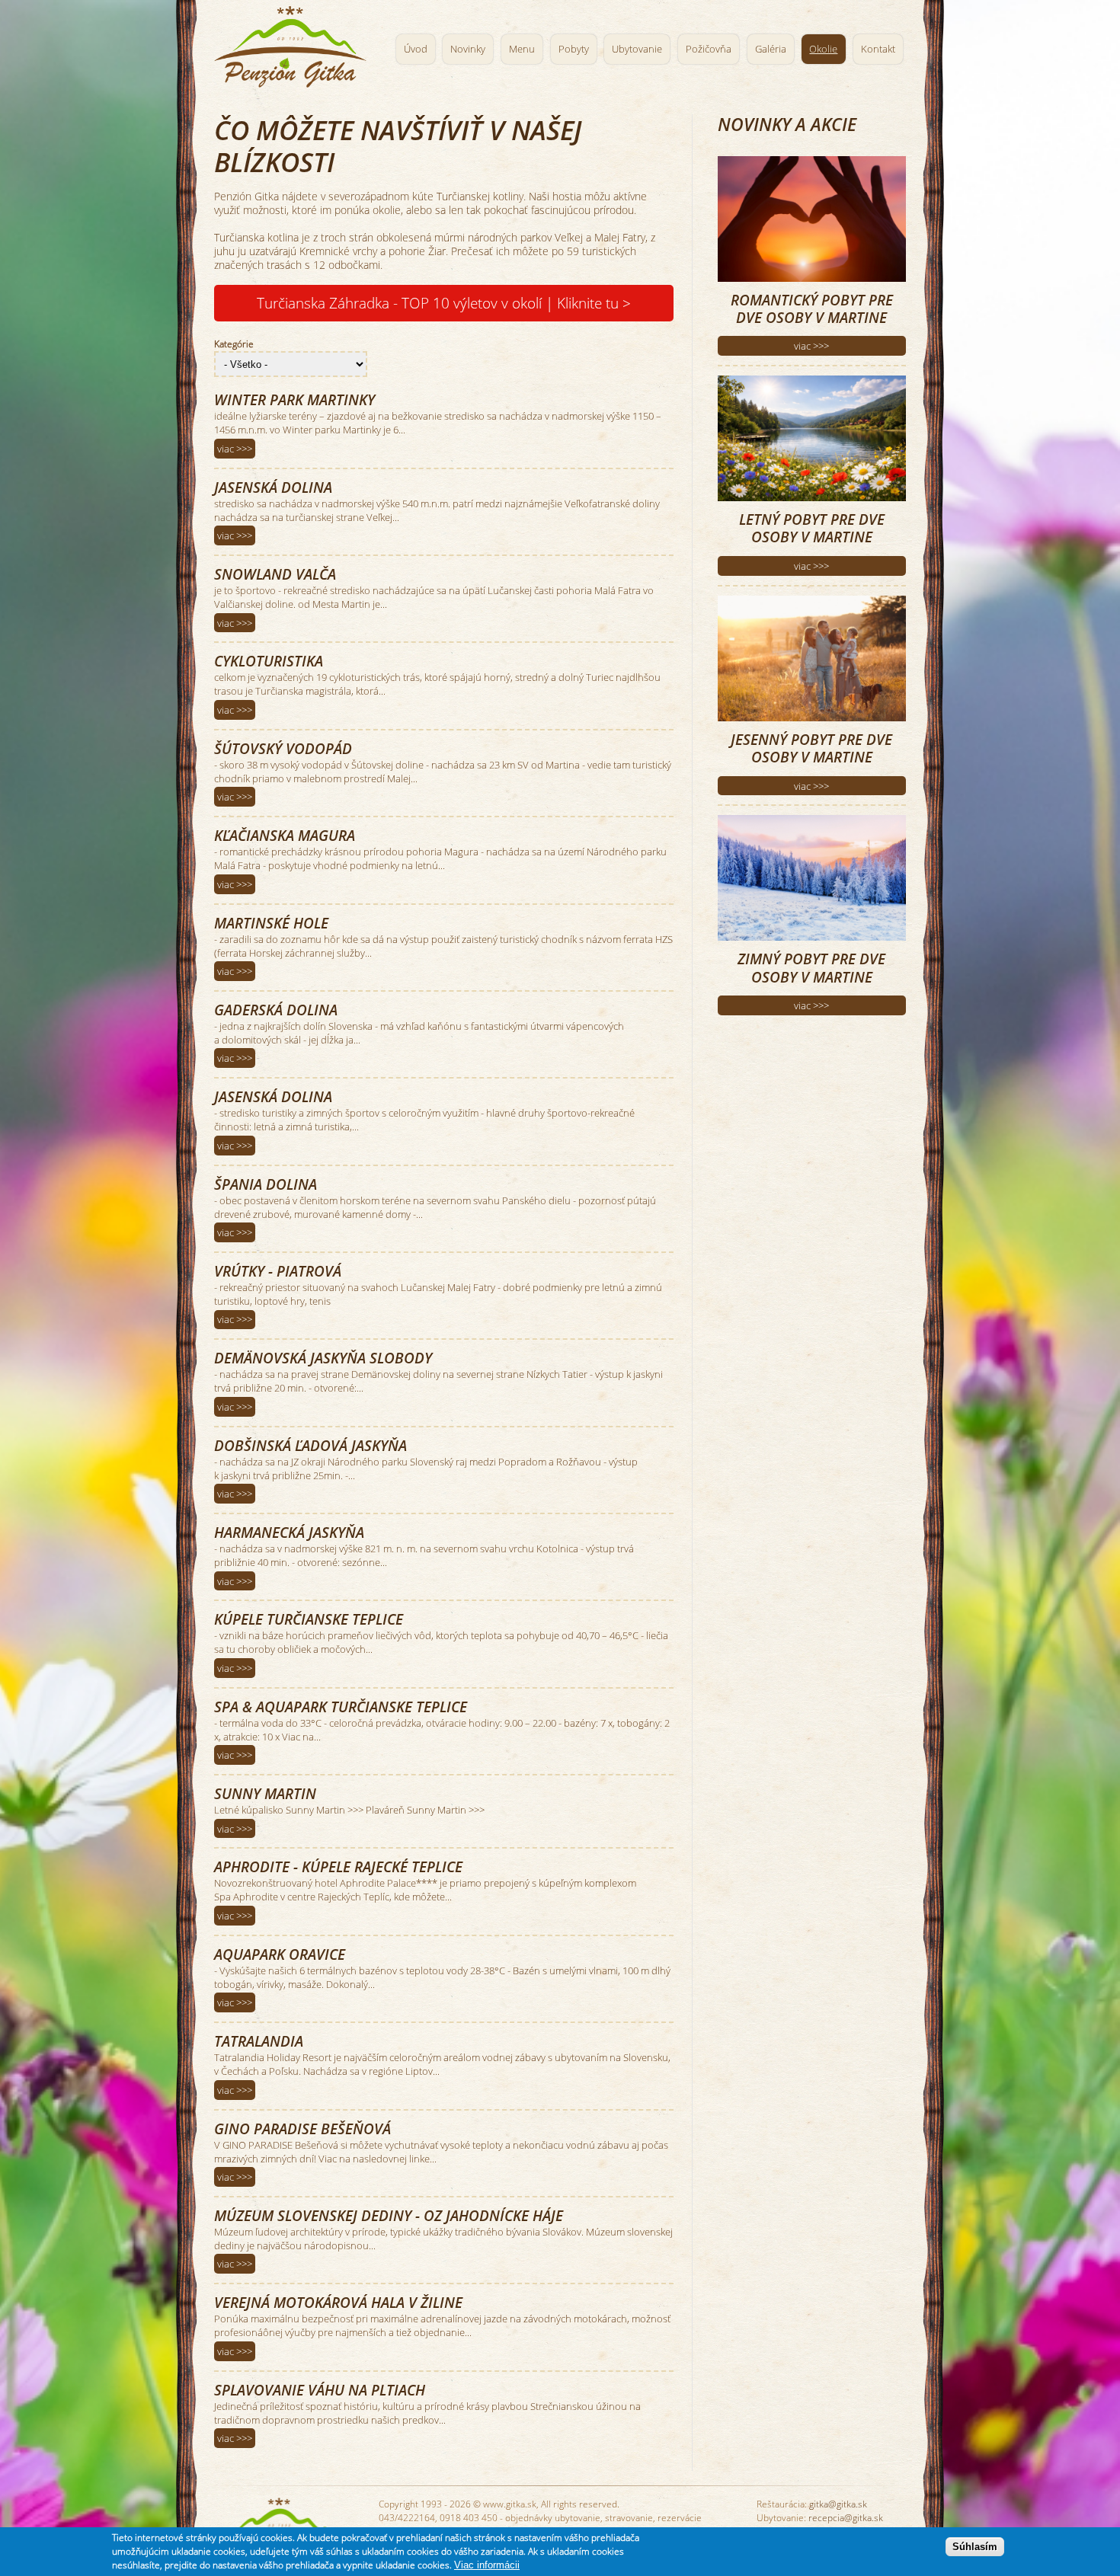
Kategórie (234, 344)
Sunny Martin (265, 1793)
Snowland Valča (275, 574)
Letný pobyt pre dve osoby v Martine (812, 528)
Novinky (468, 49)
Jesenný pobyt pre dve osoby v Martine (811, 748)
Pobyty (574, 49)
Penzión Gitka (294, 44)
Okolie (823, 49)
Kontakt (878, 49)
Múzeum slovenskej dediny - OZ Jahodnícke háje (389, 2215)
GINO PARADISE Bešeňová (302, 2129)
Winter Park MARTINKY (294, 400)
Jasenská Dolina (273, 487)
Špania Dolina (266, 1184)
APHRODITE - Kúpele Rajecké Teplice (338, 1866)
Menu (522, 49)
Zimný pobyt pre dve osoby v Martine (811, 967)
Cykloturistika (269, 661)
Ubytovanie (637, 49)
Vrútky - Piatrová (278, 1271)
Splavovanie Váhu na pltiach (320, 2390)
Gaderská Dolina (276, 1010)
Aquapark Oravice (280, 1954)
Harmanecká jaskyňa (289, 1532)
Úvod (416, 49)
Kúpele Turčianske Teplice (309, 1619)
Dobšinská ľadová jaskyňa (310, 1445)
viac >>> (235, 449)
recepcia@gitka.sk (846, 2518)
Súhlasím (975, 2547)
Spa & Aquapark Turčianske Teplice (341, 1707)
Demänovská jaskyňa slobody (323, 1358)
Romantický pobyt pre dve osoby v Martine (812, 308)
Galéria (771, 49)
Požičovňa (709, 49)
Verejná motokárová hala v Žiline (338, 2302)
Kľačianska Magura (285, 835)
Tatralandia (259, 2041)
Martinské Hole (271, 923)
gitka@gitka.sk (838, 2504)
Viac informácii (487, 2565)
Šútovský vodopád (283, 748)
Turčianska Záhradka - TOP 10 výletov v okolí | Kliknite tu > (444, 303)
